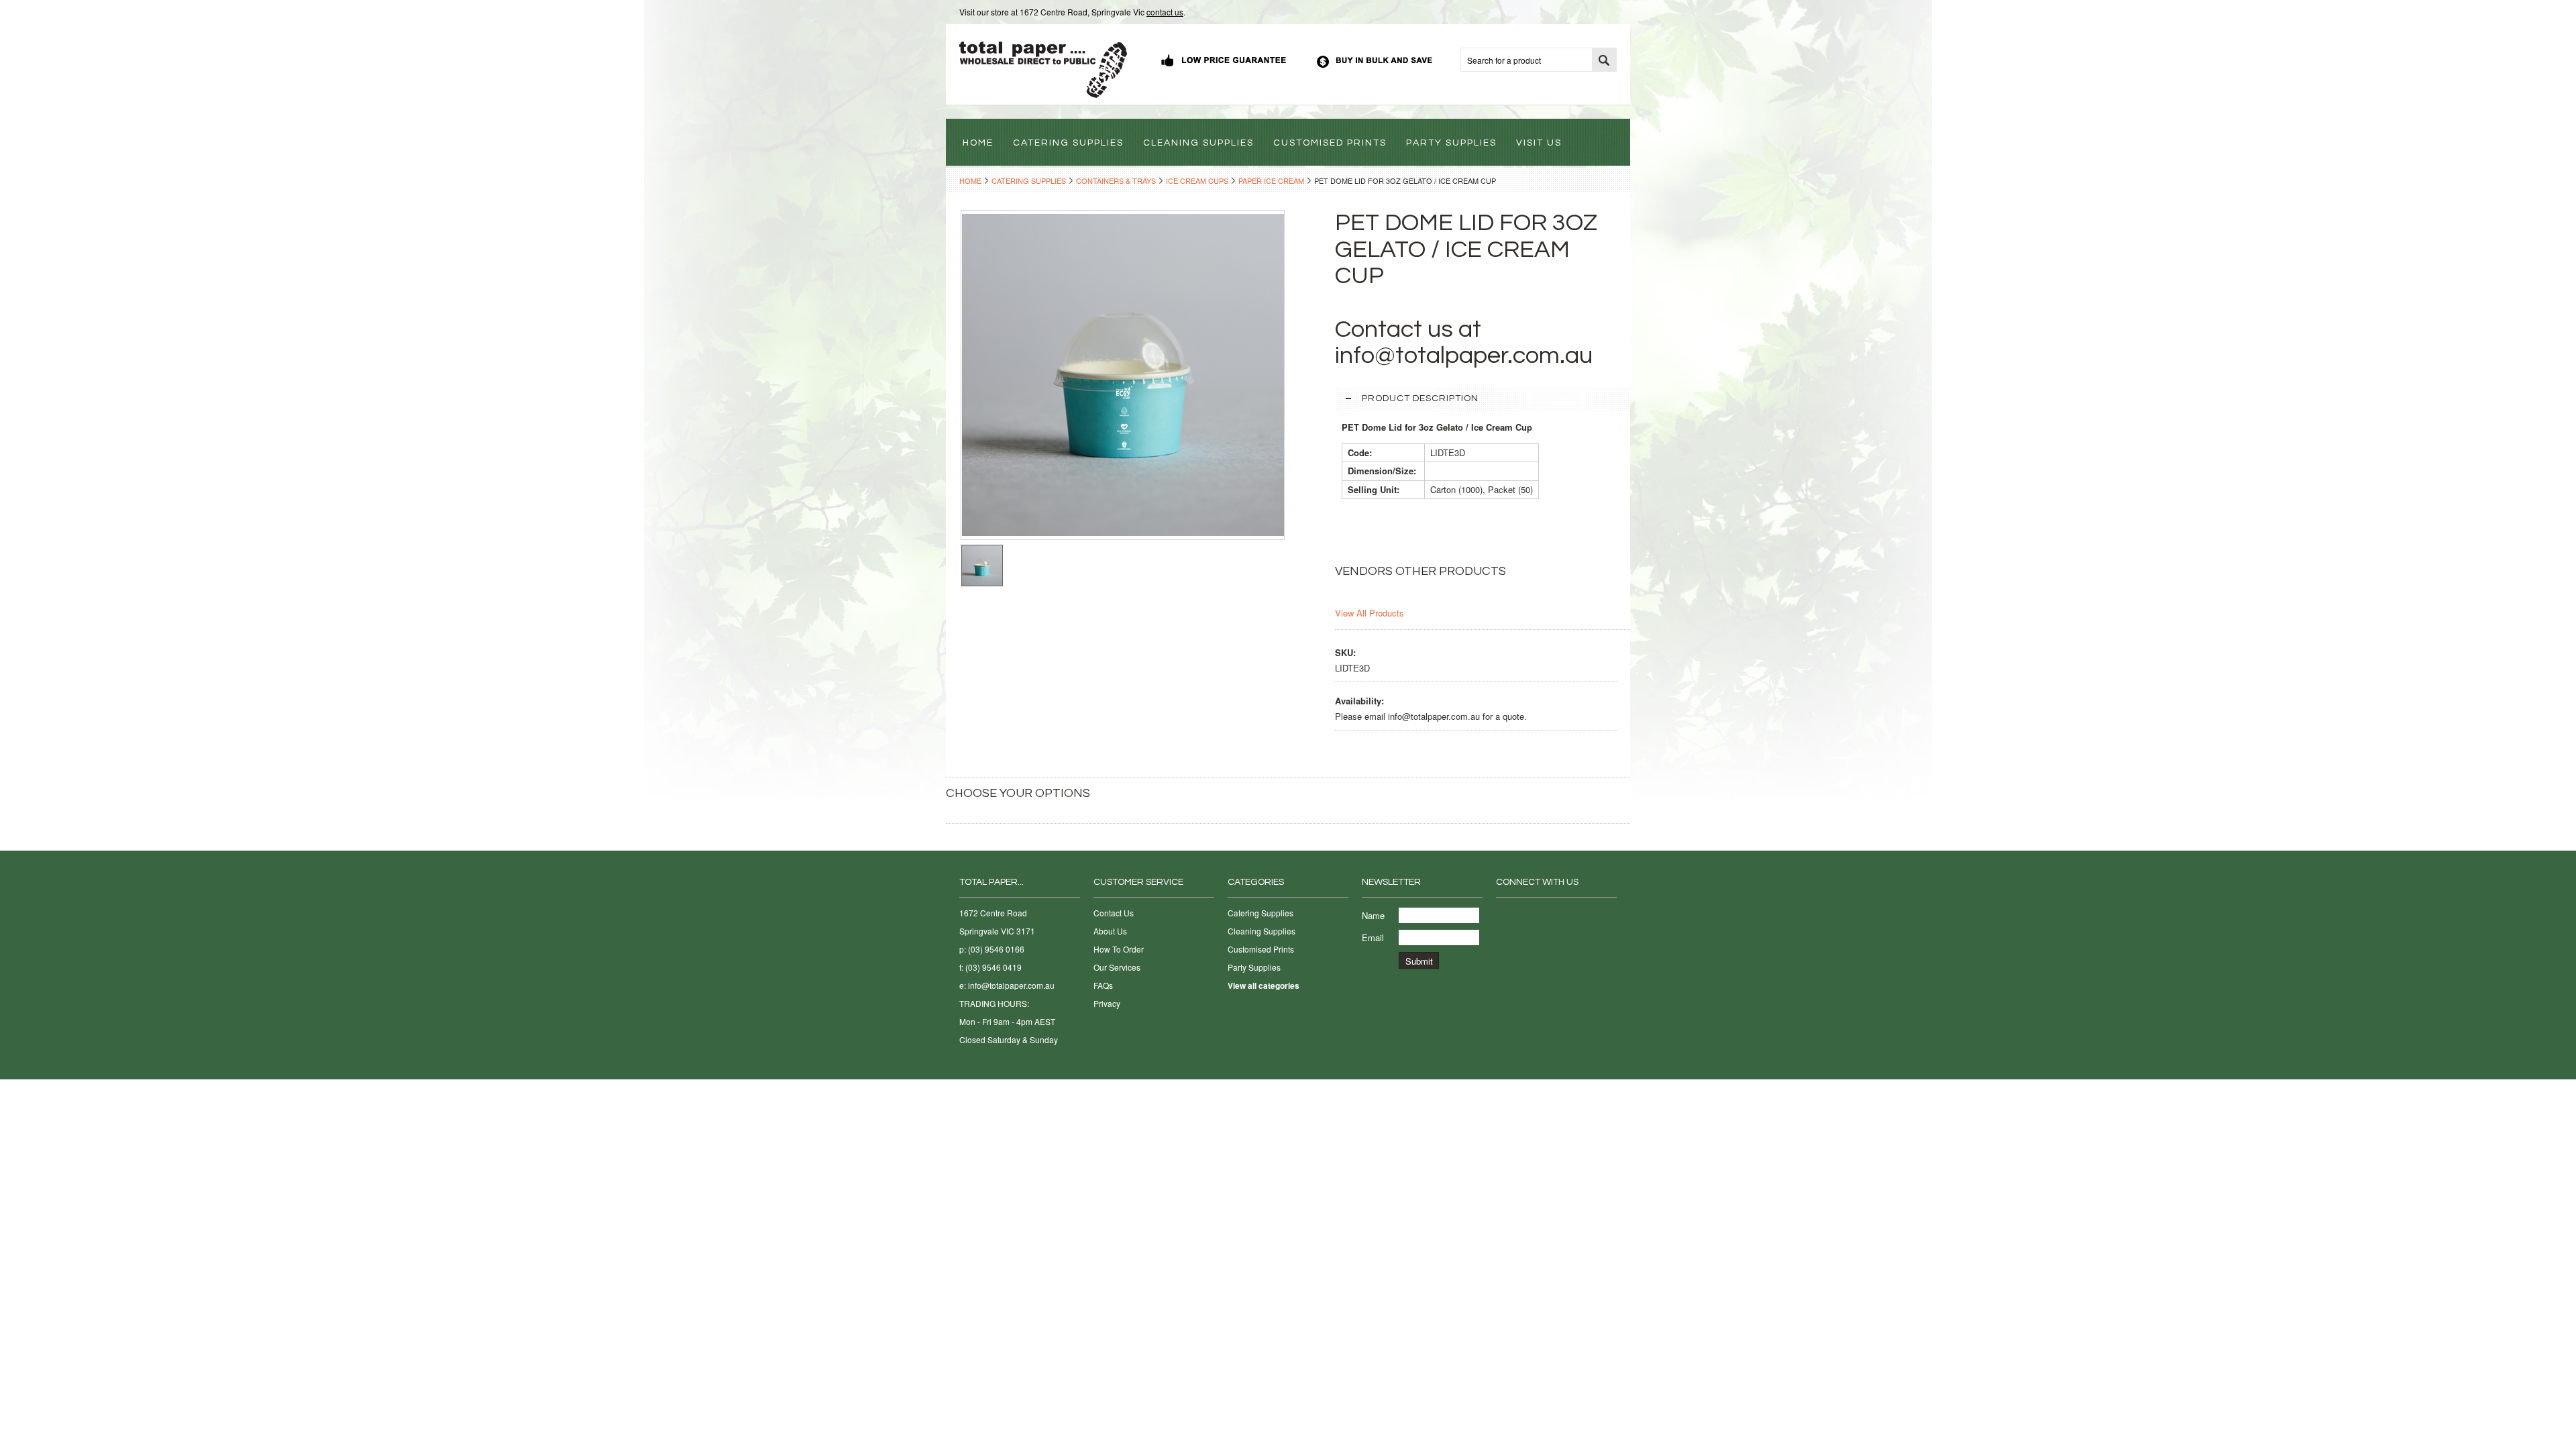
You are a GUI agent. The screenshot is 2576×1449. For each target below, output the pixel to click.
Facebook (1504, 916)
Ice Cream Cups (1197, 180)
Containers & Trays (1116, 180)
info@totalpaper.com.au (1011, 985)
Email (1373, 937)
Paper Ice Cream (1271, 180)
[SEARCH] (1604, 60)
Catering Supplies (1029, 180)
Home (970, 180)
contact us (1165, 12)
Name (1373, 915)
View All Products (1370, 613)
